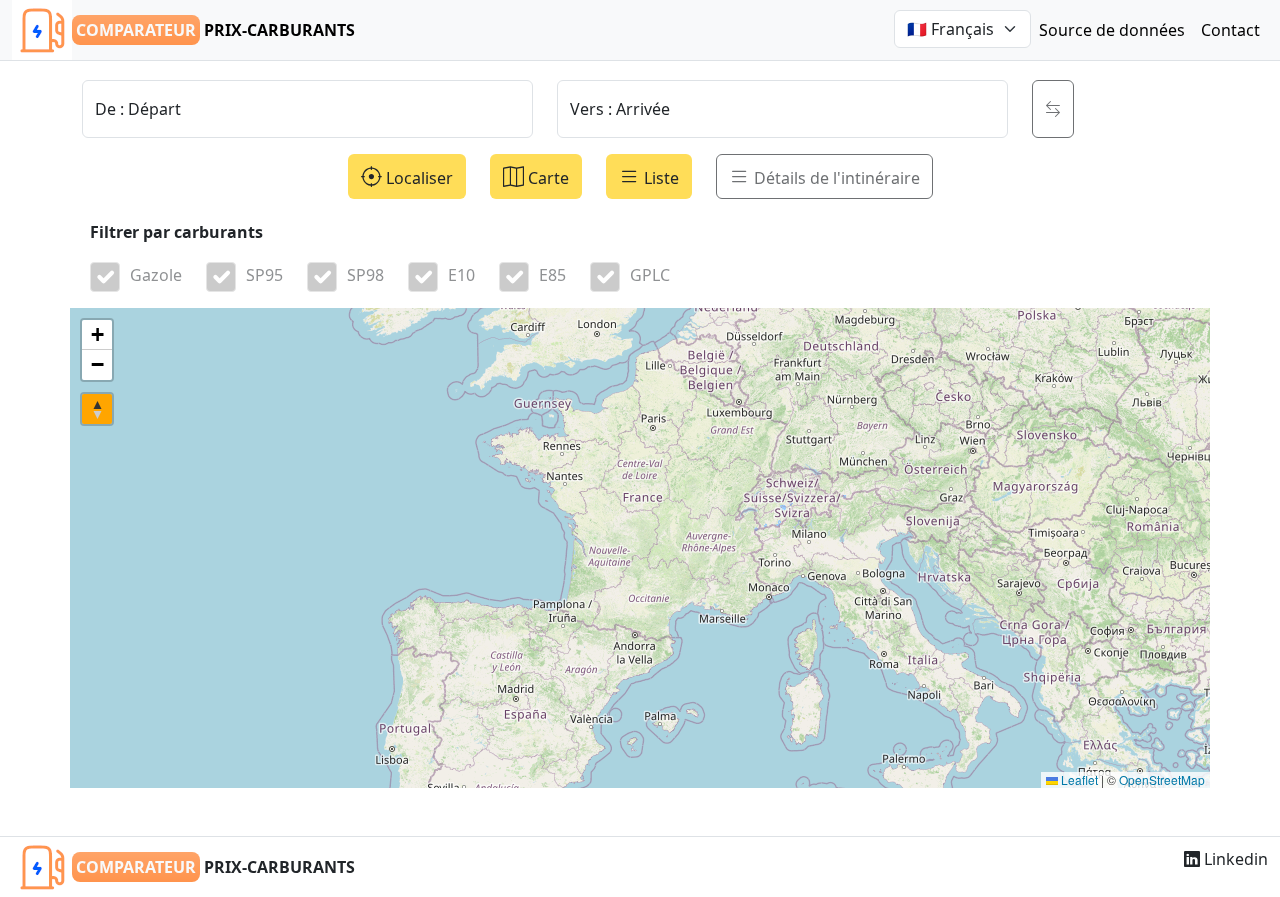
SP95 (264, 275)
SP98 (365, 275)
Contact (1230, 30)
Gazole (156, 275)
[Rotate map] (97, 409)
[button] (97, 335)
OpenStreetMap (1162, 779)
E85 (552, 275)
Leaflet (1078, 779)
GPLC (650, 275)
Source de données (1112, 30)
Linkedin (1234, 859)
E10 (461, 275)
